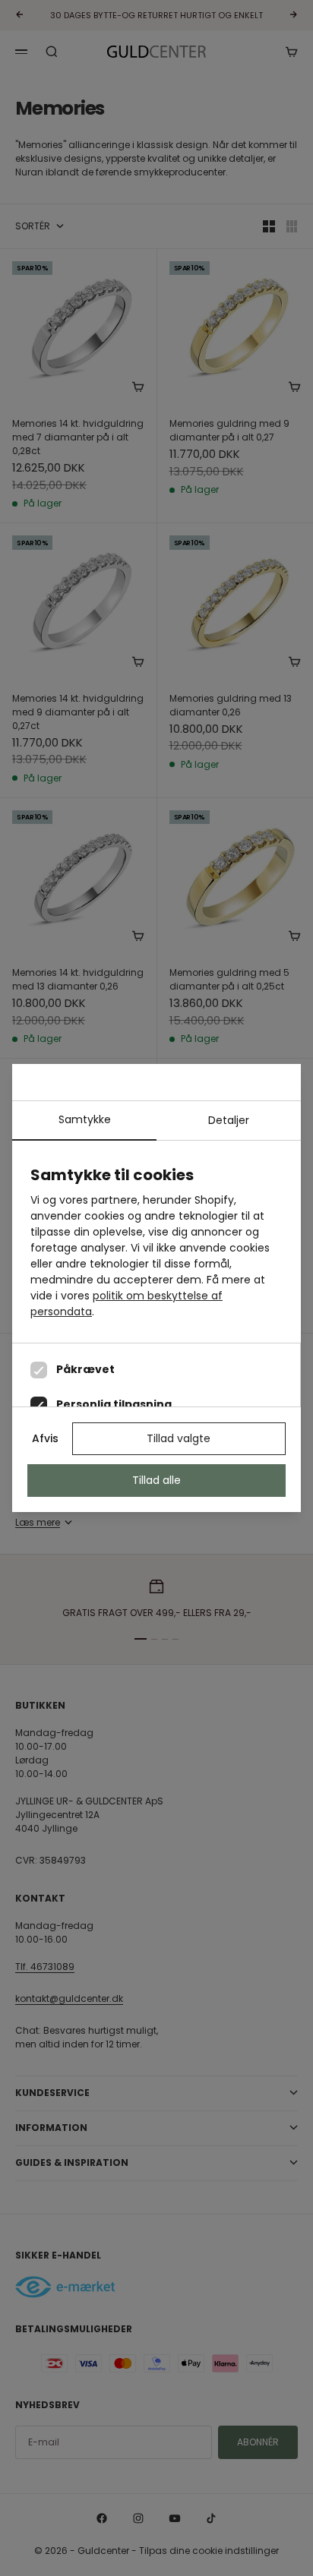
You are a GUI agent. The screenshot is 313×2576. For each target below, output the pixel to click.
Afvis (45, 1438)
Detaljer (229, 1120)
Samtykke (85, 1119)
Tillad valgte (179, 1438)
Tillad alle (156, 1480)
